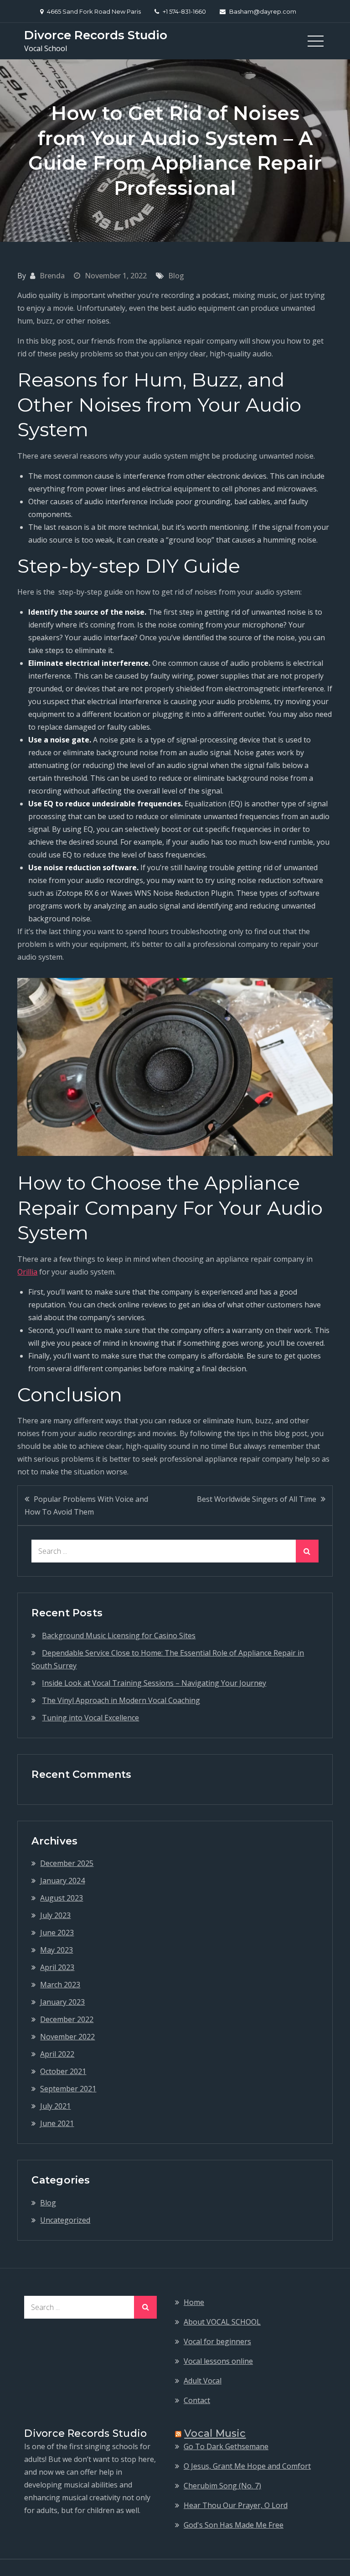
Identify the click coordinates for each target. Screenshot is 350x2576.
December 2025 (67, 1863)
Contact (197, 2400)
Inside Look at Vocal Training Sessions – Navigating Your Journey (154, 1683)
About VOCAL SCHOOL (222, 2322)
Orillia (27, 1272)
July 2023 (55, 1915)
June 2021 (57, 2123)
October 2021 (63, 2071)
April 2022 (57, 2054)
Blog (176, 276)
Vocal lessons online (218, 2361)
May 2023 (57, 1950)
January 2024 (62, 1881)
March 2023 (60, 1985)
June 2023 (57, 1933)
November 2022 (67, 2037)
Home (194, 2302)
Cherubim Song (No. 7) (222, 2486)
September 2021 (68, 2089)
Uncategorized (65, 2220)
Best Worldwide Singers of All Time (257, 1499)
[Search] (307, 1551)
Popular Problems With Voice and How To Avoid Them (86, 1505)
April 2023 (57, 1967)
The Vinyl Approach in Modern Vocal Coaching (121, 1700)
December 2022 (67, 2019)
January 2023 (62, 2002)
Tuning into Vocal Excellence (90, 1718)
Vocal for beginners (217, 2341)
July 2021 (55, 2106)
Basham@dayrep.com (263, 11)
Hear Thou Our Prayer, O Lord (236, 2505)
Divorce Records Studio (96, 35)
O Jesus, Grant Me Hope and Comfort (247, 2466)
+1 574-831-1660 (184, 11)
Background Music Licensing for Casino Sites (119, 1635)
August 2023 (62, 1898)
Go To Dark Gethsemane (226, 2446)
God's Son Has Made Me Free (234, 2525)
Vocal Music (215, 2433)
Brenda (52, 276)
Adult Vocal (203, 2381)
